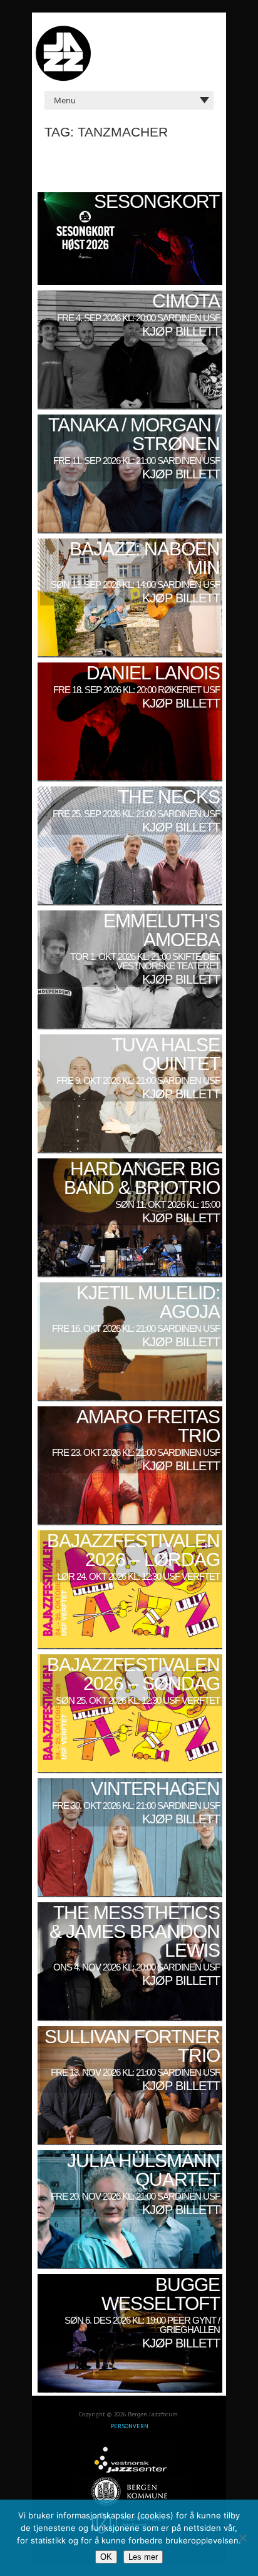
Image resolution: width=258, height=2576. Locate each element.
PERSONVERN (129, 2426)
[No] (242, 2538)
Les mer (143, 2557)
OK (106, 2557)
